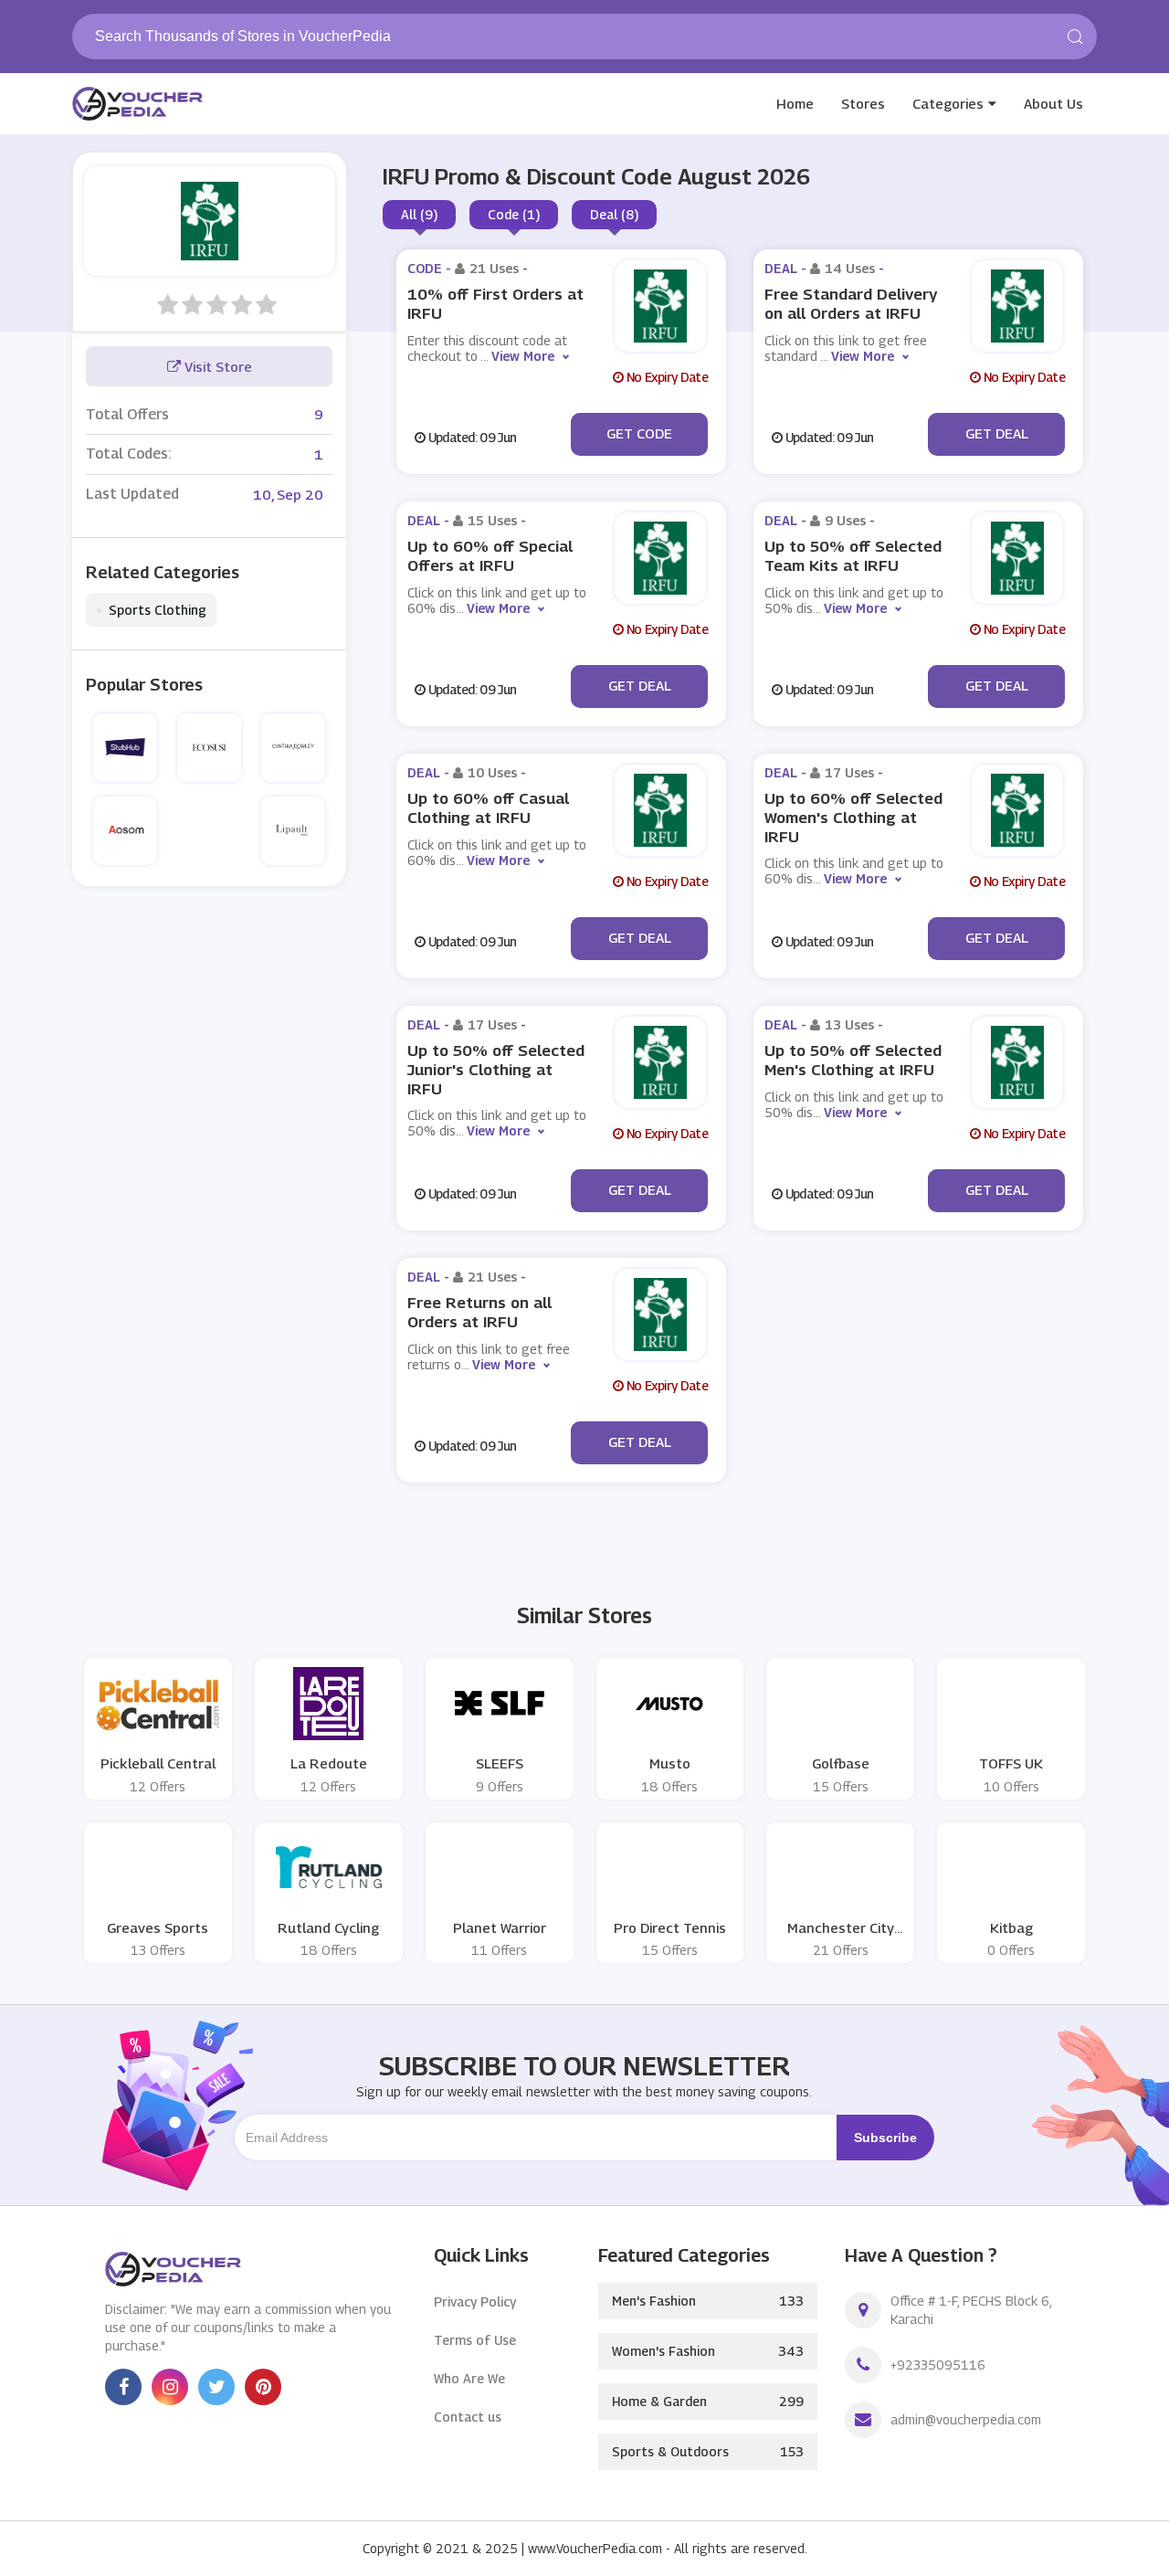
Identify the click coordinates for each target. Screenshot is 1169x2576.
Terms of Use (475, 2340)
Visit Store (216, 366)
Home (795, 103)
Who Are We (469, 2378)
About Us (1053, 103)
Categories (948, 103)
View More (523, 356)
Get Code (639, 433)
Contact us (468, 2417)
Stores (863, 103)
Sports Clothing (151, 610)
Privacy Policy (475, 2302)
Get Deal (997, 433)
